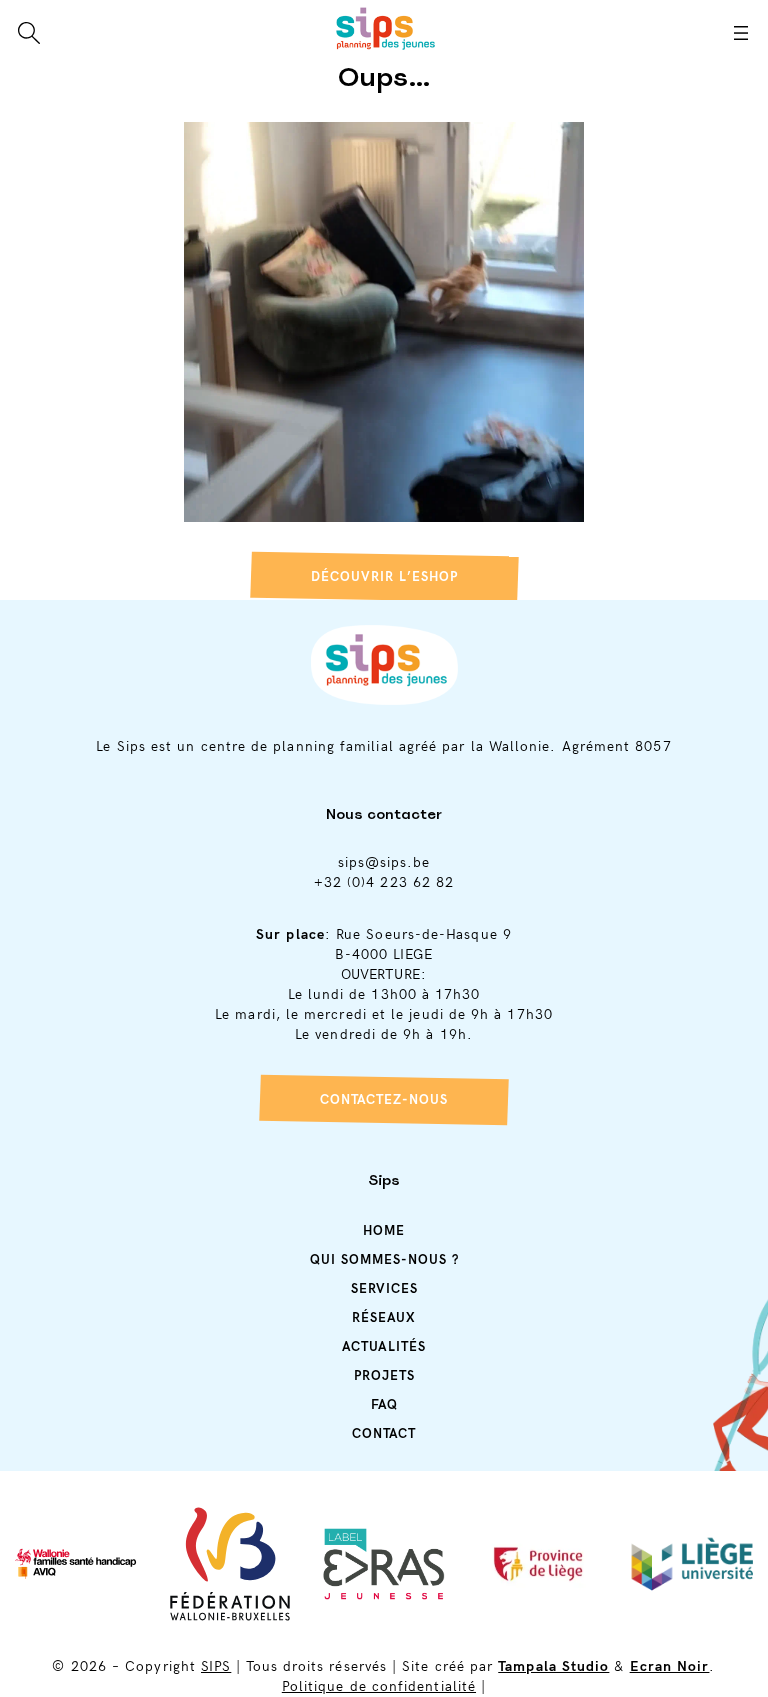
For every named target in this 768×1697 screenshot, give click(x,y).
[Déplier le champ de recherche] (29, 33)
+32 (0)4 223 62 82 (384, 882)
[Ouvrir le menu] (741, 33)
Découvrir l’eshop (384, 577)
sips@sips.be (384, 862)
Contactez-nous (384, 1100)
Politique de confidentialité (379, 1686)
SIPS (216, 1666)
